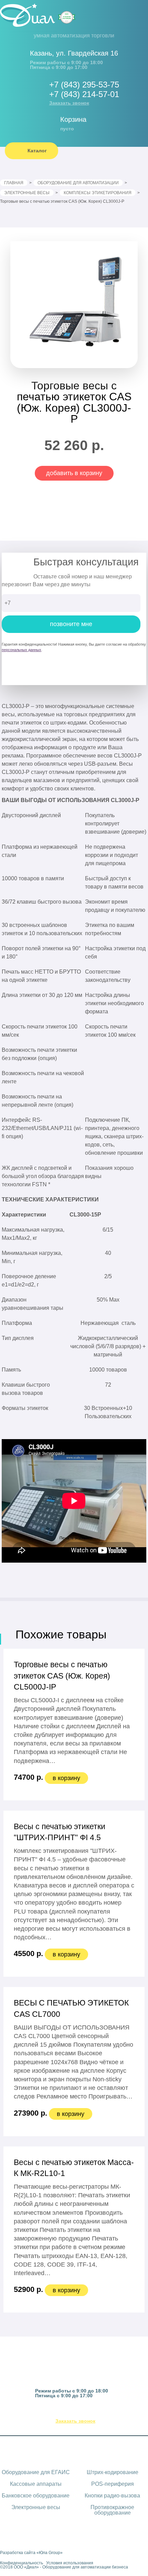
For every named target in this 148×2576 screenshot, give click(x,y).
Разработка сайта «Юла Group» (31, 2553)
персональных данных (22, 650)
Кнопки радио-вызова (112, 2496)
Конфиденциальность (22, 2563)
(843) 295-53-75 (82, 2413)
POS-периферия (113, 2484)
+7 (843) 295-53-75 (84, 85)
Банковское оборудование (36, 2496)
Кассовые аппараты (36, 2484)
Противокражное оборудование (112, 2510)
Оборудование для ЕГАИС (36, 2472)
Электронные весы (36, 2507)
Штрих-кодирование (113, 2472)
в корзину (66, 1778)
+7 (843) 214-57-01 (84, 94)
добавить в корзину (74, 473)
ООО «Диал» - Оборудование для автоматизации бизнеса (71, 2567)
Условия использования (70, 2563)
